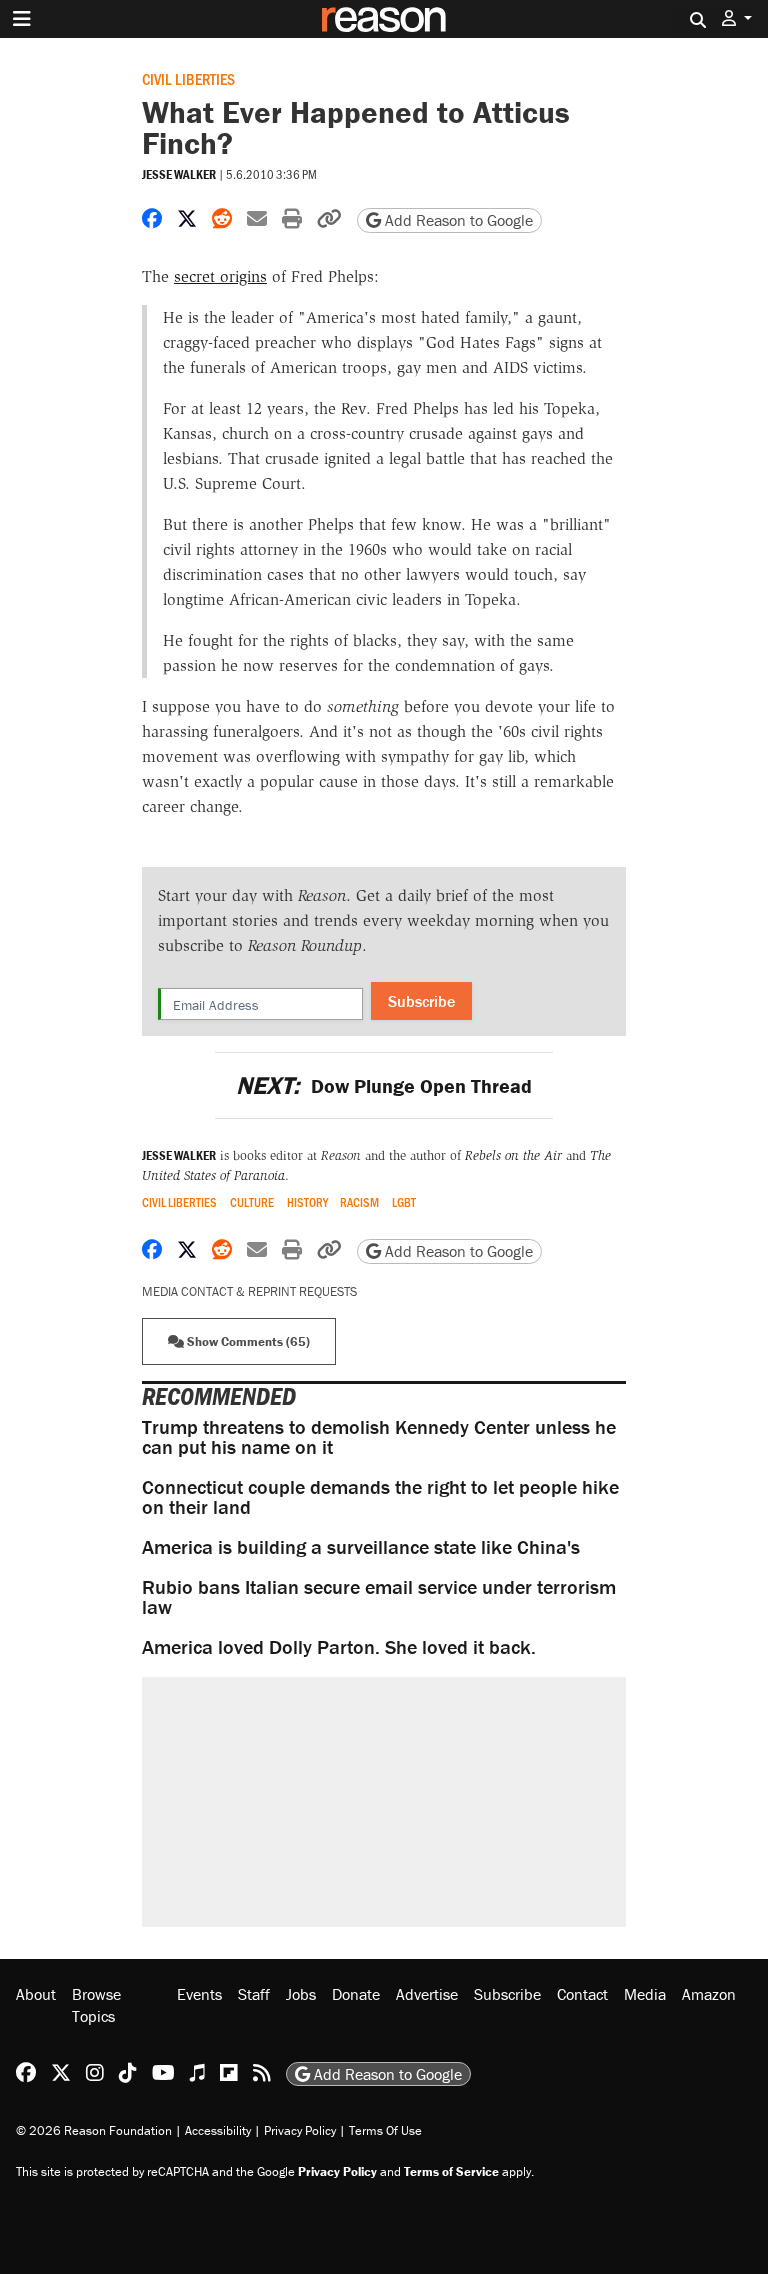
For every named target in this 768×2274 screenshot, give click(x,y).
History (307, 1202)
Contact (582, 1994)
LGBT (404, 1202)
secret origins (220, 276)
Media (645, 1994)
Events (199, 1994)
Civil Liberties (188, 78)
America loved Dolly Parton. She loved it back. (339, 1646)
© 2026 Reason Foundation (94, 2130)
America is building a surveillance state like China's (361, 1546)
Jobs (301, 1994)
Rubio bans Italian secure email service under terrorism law (379, 1596)
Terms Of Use (385, 2130)
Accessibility (218, 2130)
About (36, 1994)
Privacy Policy (300, 2130)
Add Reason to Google (457, 220)
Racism (359, 1202)
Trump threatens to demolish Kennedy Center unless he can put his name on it (379, 1436)
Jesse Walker (179, 174)
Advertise (427, 1994)
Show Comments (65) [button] (247, 1341)
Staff (254, 1994)
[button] (737, 18)
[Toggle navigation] (22, 19)
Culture (252, 1202)
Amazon (709, 1994)
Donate (356, 1994)
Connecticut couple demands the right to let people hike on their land (380, 1496)
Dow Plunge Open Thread (383, 1085)
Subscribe (421, 1001)
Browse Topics (96, 2005)
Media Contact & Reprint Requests (249, 1291)
